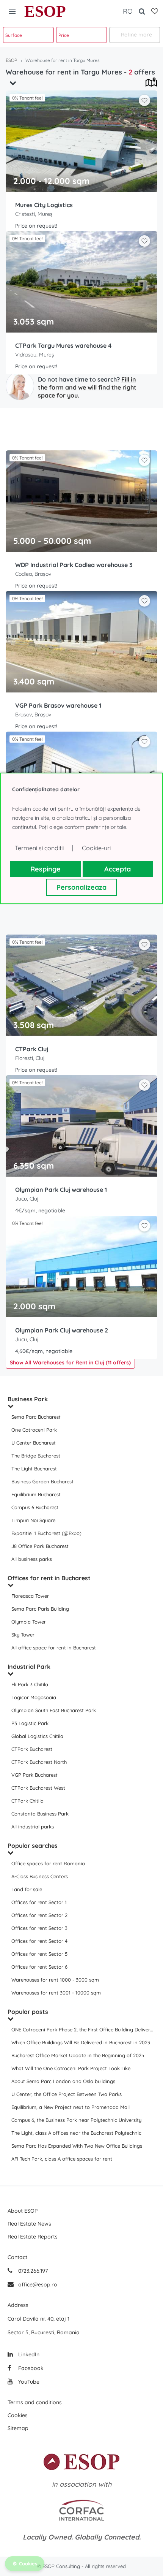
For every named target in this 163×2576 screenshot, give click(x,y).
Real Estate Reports (33, 2237)
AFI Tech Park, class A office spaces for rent (62, 2159)
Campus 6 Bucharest (35, 1507)
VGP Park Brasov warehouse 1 (58, 705)
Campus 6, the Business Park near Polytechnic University (76, 2120)
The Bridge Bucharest (36, 1456)
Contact (17, 2257)
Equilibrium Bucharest (36, 1494)
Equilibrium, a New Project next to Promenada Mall (71, 2107)
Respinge (45, 869)
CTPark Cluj (32, 1049)
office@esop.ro (38, 2284)
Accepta (118, 869)
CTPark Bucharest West (38, 1788)
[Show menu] (12, 11)
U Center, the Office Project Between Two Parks (67, 2094)
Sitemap (18, 2428)
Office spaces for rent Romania (48, 1863)
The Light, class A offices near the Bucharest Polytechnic (76, 2133)
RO (128, 11)
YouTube (28, 2382)
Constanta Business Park (40, 1814)
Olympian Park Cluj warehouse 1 (61, 1190)
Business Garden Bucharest (42, 1481)
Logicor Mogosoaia (34, 1697)
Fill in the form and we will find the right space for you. (87, 387)
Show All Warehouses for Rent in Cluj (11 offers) (70, 1362)
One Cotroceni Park (34, 1430)
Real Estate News (29, 2224)
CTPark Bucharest (32, 1749)
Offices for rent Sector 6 (39, 1967)
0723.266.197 (32, 2271)
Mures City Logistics (44, 205)
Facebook (30, 2368)
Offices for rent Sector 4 (39, 1941)
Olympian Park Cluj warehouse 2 (62, 1330)
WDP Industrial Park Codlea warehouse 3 (74, 565)
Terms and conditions (35, 2402)
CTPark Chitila (27, 1801)
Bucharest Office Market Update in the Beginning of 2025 (78, 2055)
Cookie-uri (96, 848)
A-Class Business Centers (40, 1876)
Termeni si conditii (39, 848)
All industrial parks (33, 1827)
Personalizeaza (81, 887)
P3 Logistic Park (30, 1723)
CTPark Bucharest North (39, 1762)
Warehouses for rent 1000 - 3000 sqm (55, 1980)
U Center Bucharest (34, 1443)
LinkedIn (28, 2354)
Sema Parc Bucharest (36, 1417)
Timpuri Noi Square (33, 1520)
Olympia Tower (29, 1622)
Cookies (18, 2415)
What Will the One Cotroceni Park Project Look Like (71, 2068)
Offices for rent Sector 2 (39, 1915)
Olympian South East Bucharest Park (54, 1710)
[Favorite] (155, 11)
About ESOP (23, 2211)
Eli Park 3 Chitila (30, 1684)
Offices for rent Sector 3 (39, 1928)
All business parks (32, 1559)
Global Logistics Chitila (37, 1736)
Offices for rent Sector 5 (39, 1954)
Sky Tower (23, 1635)
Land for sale (27, 1889)
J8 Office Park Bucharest (40, 1546)
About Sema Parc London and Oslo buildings (63, 2081)
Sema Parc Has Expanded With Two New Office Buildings (77, 2146)
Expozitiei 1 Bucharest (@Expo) (46, 1533)
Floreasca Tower (30, 1596)
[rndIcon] (144, 100)
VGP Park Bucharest (34, 1775)
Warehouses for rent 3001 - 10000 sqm (56, 1993)
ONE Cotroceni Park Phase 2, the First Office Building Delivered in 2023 (83, 2029)
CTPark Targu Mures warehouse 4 (63, 345)
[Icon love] (144, 103)
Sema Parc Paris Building (40, 1609)
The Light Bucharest (34, 1469)
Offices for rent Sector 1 (39, 1902)
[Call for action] (20, 386)
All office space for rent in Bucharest (54, 1648)
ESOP (45, 11)
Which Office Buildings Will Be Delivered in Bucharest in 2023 (81, 2042)
